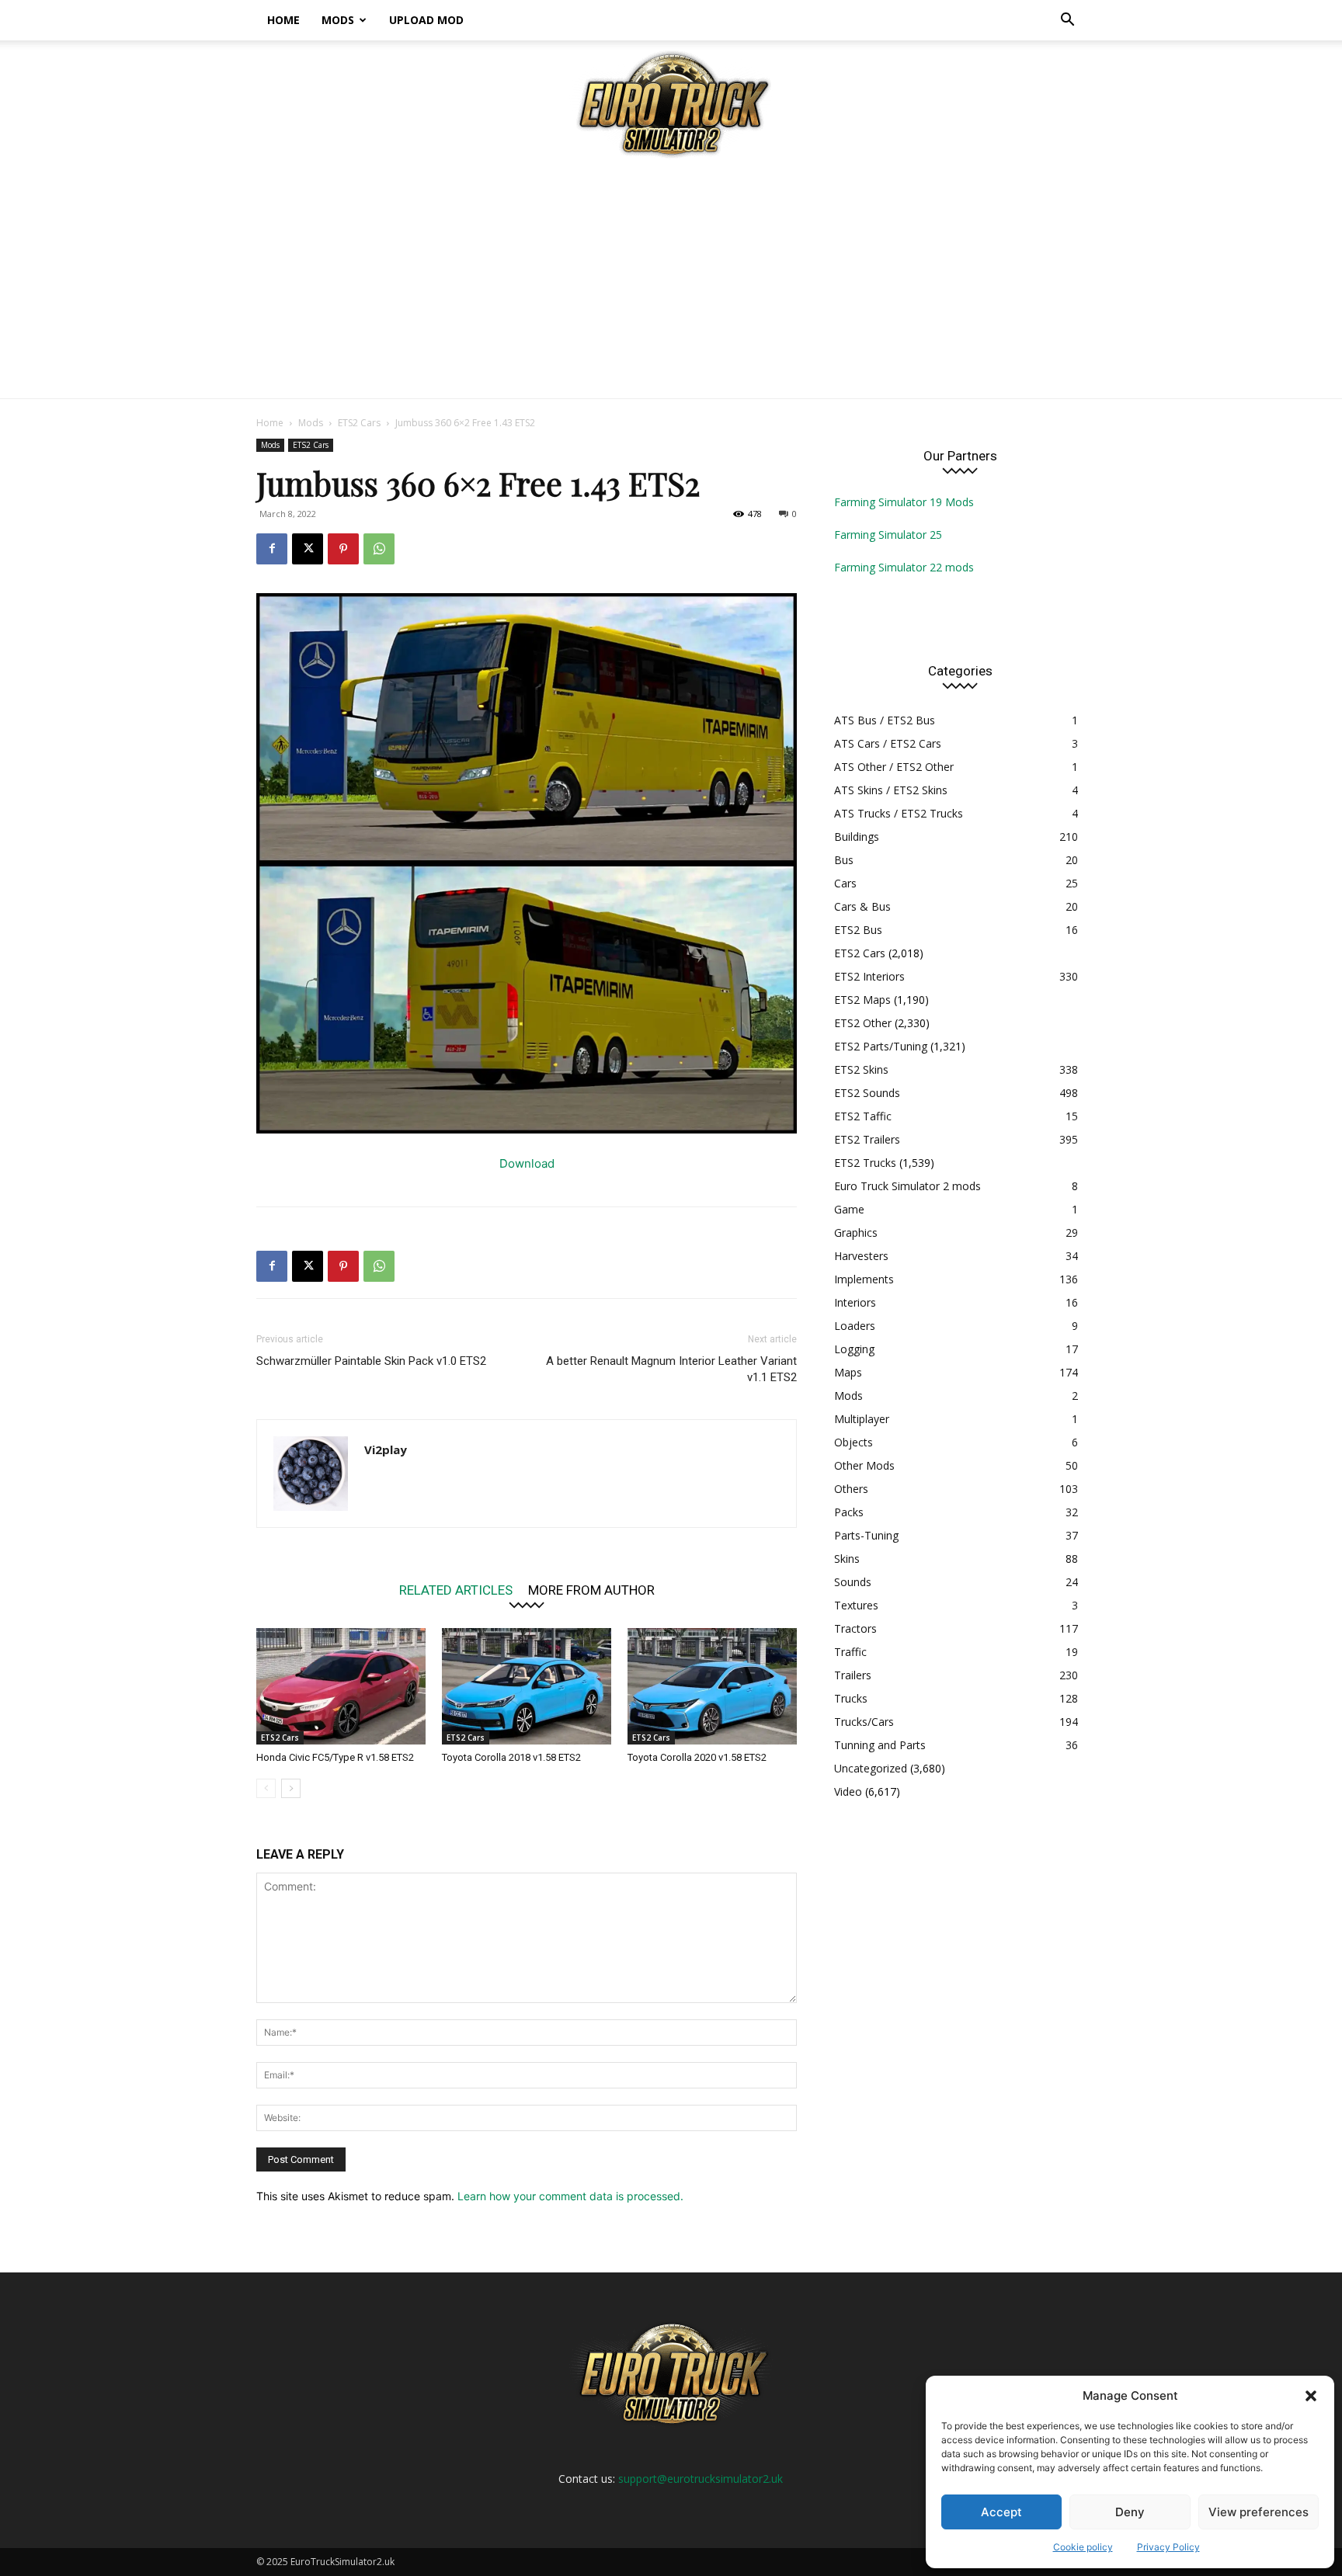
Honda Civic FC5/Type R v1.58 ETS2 (335, 1757)
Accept (1001, 2512)
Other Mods (864, 1465)
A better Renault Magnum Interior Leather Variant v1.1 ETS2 (671, 1369)
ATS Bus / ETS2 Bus (885, 720)
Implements (864, 1279)
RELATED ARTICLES (456, 1590)
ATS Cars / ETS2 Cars (888, 743)
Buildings (857, 837)
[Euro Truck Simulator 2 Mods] (671, 104)
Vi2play (386, 1449)
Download (527, 1163)
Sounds (853, 1582)
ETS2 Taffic (863, 1116)
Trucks (851, 1698)
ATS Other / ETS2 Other (894, 767)
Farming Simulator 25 (888, 535)
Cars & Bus (862, 906)
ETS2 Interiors (869, 976)
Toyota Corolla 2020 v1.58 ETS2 (697, 1757)
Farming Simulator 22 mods (904, 567)
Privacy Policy (1168, 2547)
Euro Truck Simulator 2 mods (907, 1186)
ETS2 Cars (359, 423)
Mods (338, 20)
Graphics (856, 1232)
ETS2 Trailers (867, 1139)
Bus (844, 860)
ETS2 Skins (861, 1069)
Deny (1130, 2512)
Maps (848, 1372)
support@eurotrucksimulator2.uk (701, 2479)
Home (283, 20)
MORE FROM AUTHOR (591, 1590)
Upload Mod (426, 20)
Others (851, 1489)
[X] (308, 549)
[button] (1311, 2396)
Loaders (855, 1326)
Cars (845, 883)
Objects (854, 1442)
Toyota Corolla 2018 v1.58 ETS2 (511, 1757)
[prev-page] (266, 1788)
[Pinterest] (343, 549)
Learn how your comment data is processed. (570, 2196)
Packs (849, 1512)
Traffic (850, 1652)
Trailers (853, 1675)
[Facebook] (272, 549)
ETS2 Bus (858, 930)
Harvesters (861, 1256)
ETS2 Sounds (867, 1093)
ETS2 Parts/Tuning (881, 1046)
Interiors (855, 1302)
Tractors (855, 1628)
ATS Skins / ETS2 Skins (891, 790)
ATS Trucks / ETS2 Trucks (899, 813)
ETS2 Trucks (865, 1163)
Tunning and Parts (880, 1745)
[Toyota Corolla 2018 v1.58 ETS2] (527, 1686)
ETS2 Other (863, 1023)
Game (849, 1209)
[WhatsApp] (379, 549)
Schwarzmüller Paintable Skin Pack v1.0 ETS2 (371, 1361)
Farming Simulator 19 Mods (904, 502)
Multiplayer (862, 1419)
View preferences (1259, 2512)
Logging (854, 1349)
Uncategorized (871, 1768)
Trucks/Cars (864, 1722)
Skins (847, 1559)
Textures (856, 1605)
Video (848, 1791)
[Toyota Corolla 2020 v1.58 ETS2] (712, 1686)
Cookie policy (1083, 2547)
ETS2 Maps (862, 1000)
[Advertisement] (671, 282)
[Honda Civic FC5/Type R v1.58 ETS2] (341, 1686)
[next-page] (291, 1788)
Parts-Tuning (866, 1535)
